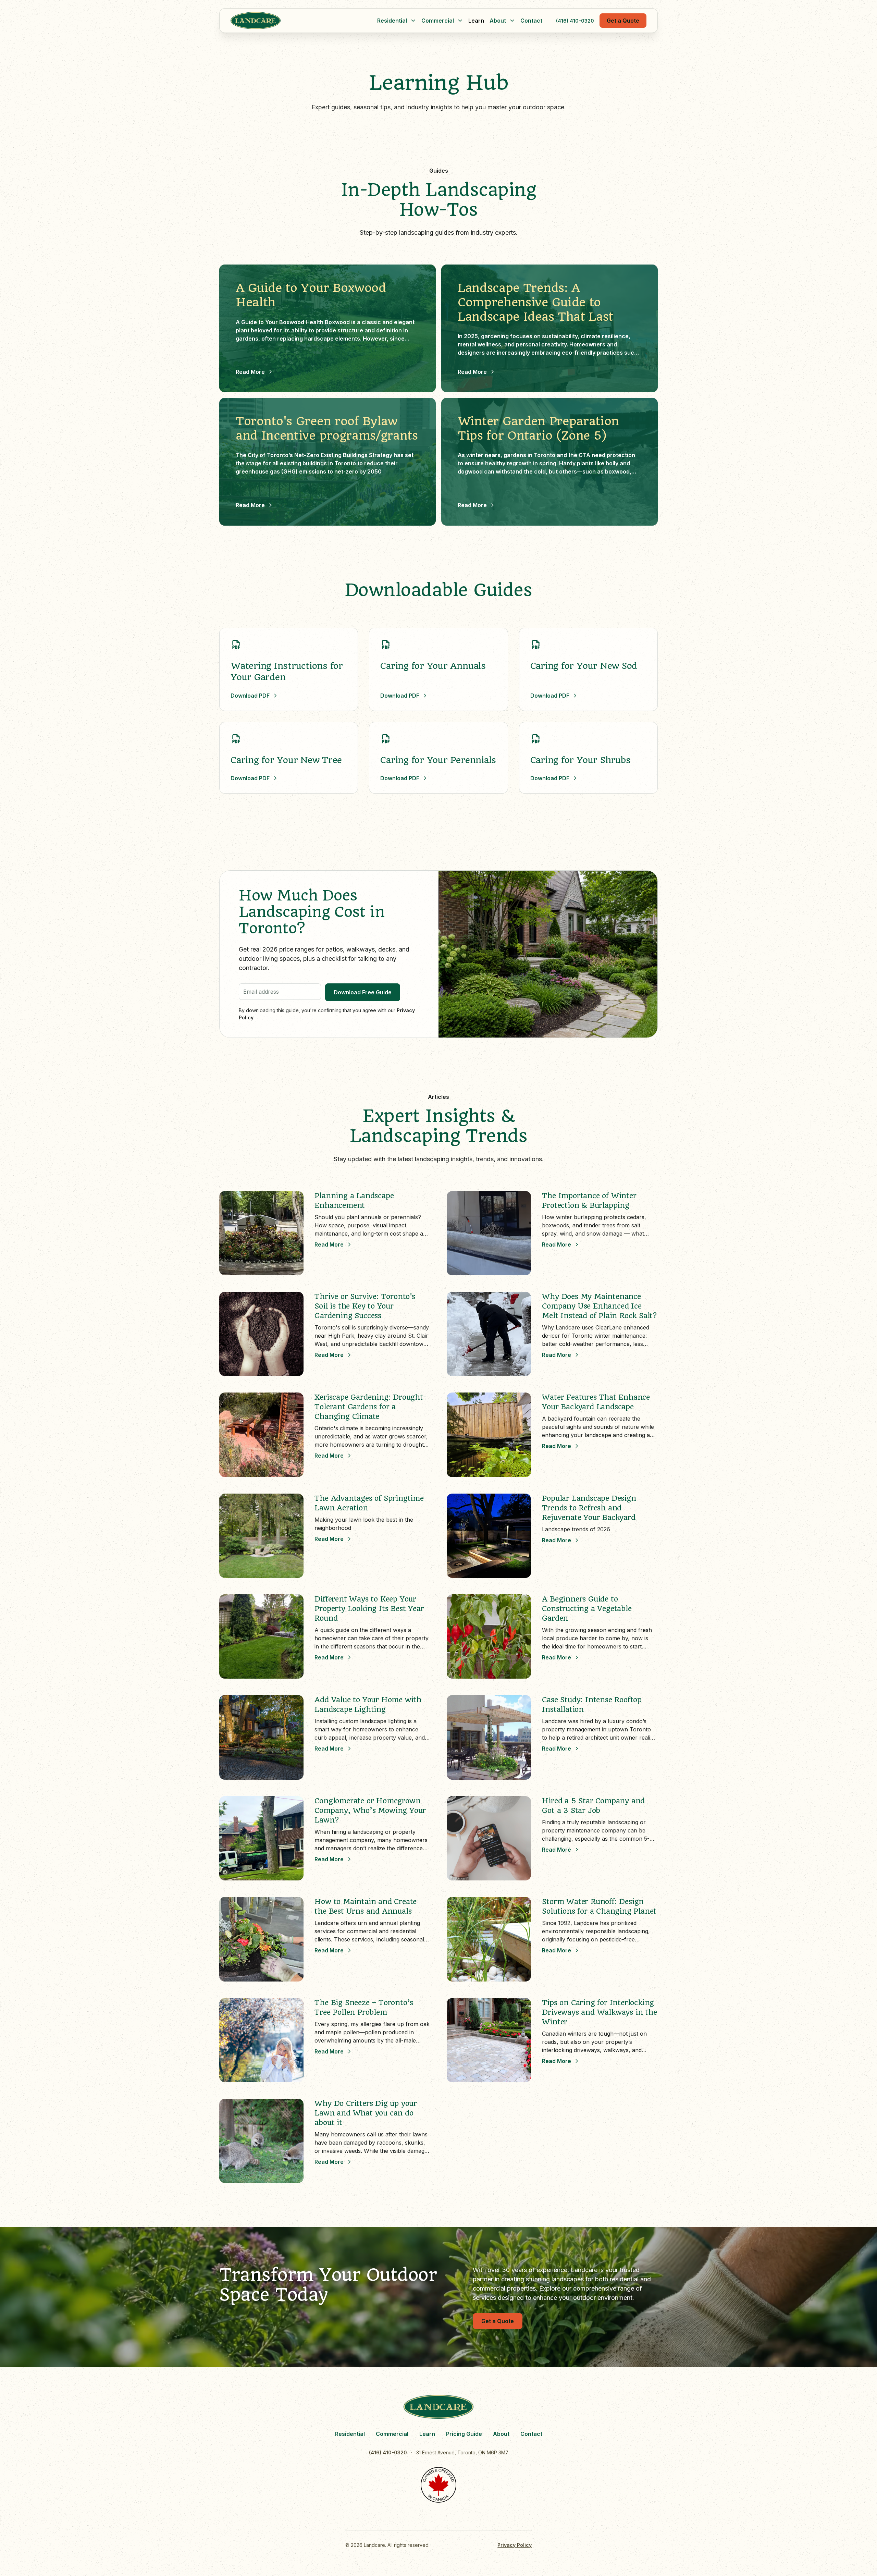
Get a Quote (623, 21)
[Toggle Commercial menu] (460, 21)
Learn (476, 21)
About (501, 2434)
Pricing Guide (464, 2434)
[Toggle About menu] (512, 21)
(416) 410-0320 (575, 21)
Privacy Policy (515, 2545)
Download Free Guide (363, 992)
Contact (531, 21)
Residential (350, 2434)
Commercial (392, 2434)
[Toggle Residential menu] (413, 21)
